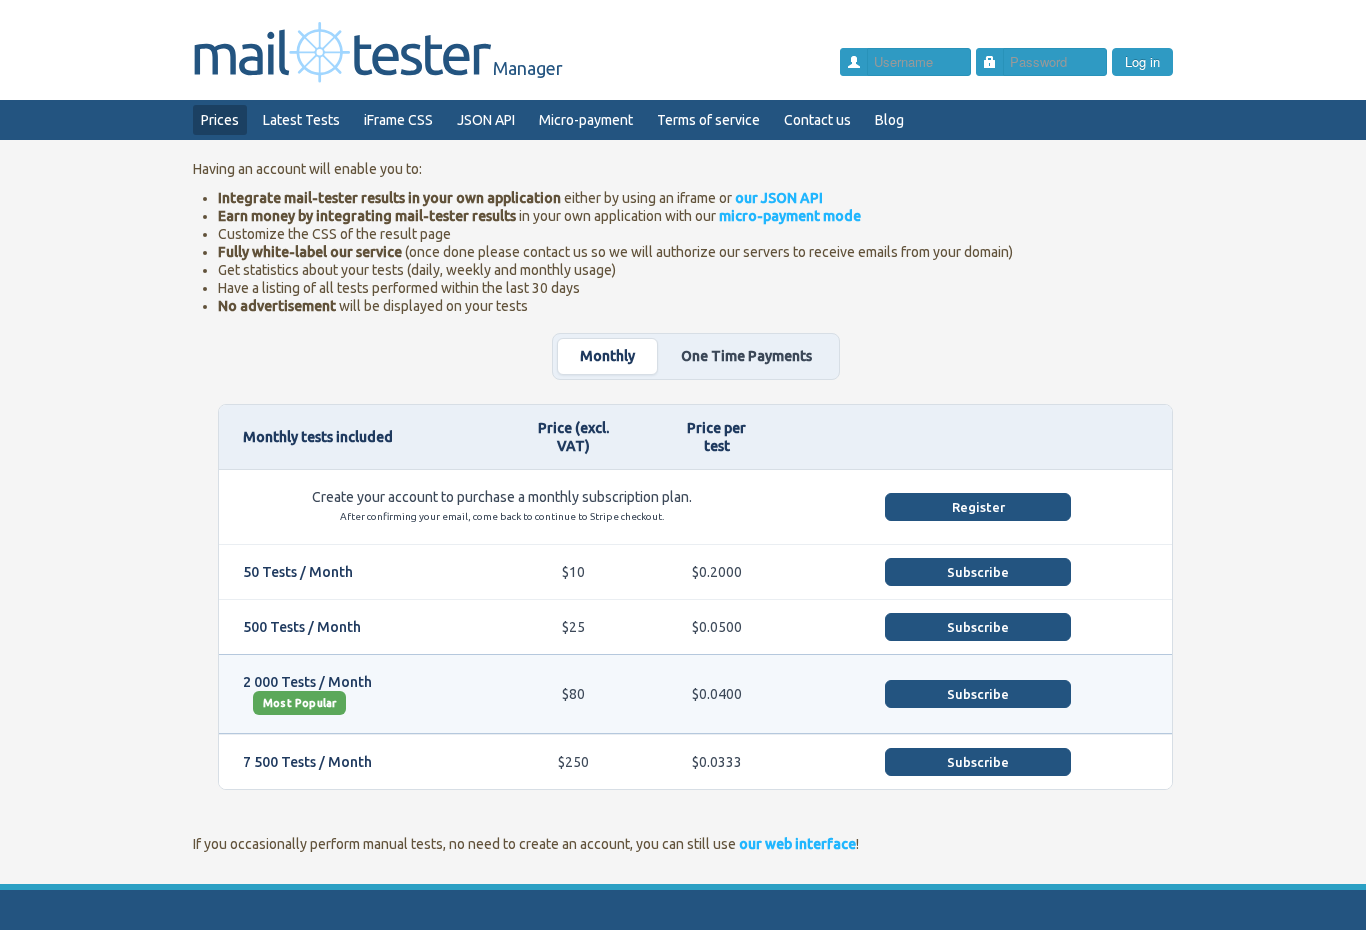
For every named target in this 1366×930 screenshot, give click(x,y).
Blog (889, 120)
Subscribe (978, 572)
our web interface (797, 844)
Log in (1142, 61)
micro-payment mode (790, 216)
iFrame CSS (398, 120)
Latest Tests (301, 120)
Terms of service (708, 120)
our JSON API (779, 198)
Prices (220, 120)
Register (978, 507)
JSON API (486, 120)
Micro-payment (586, 120)
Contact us (817, 120)
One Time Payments (746, 356)
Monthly (607, 356)
